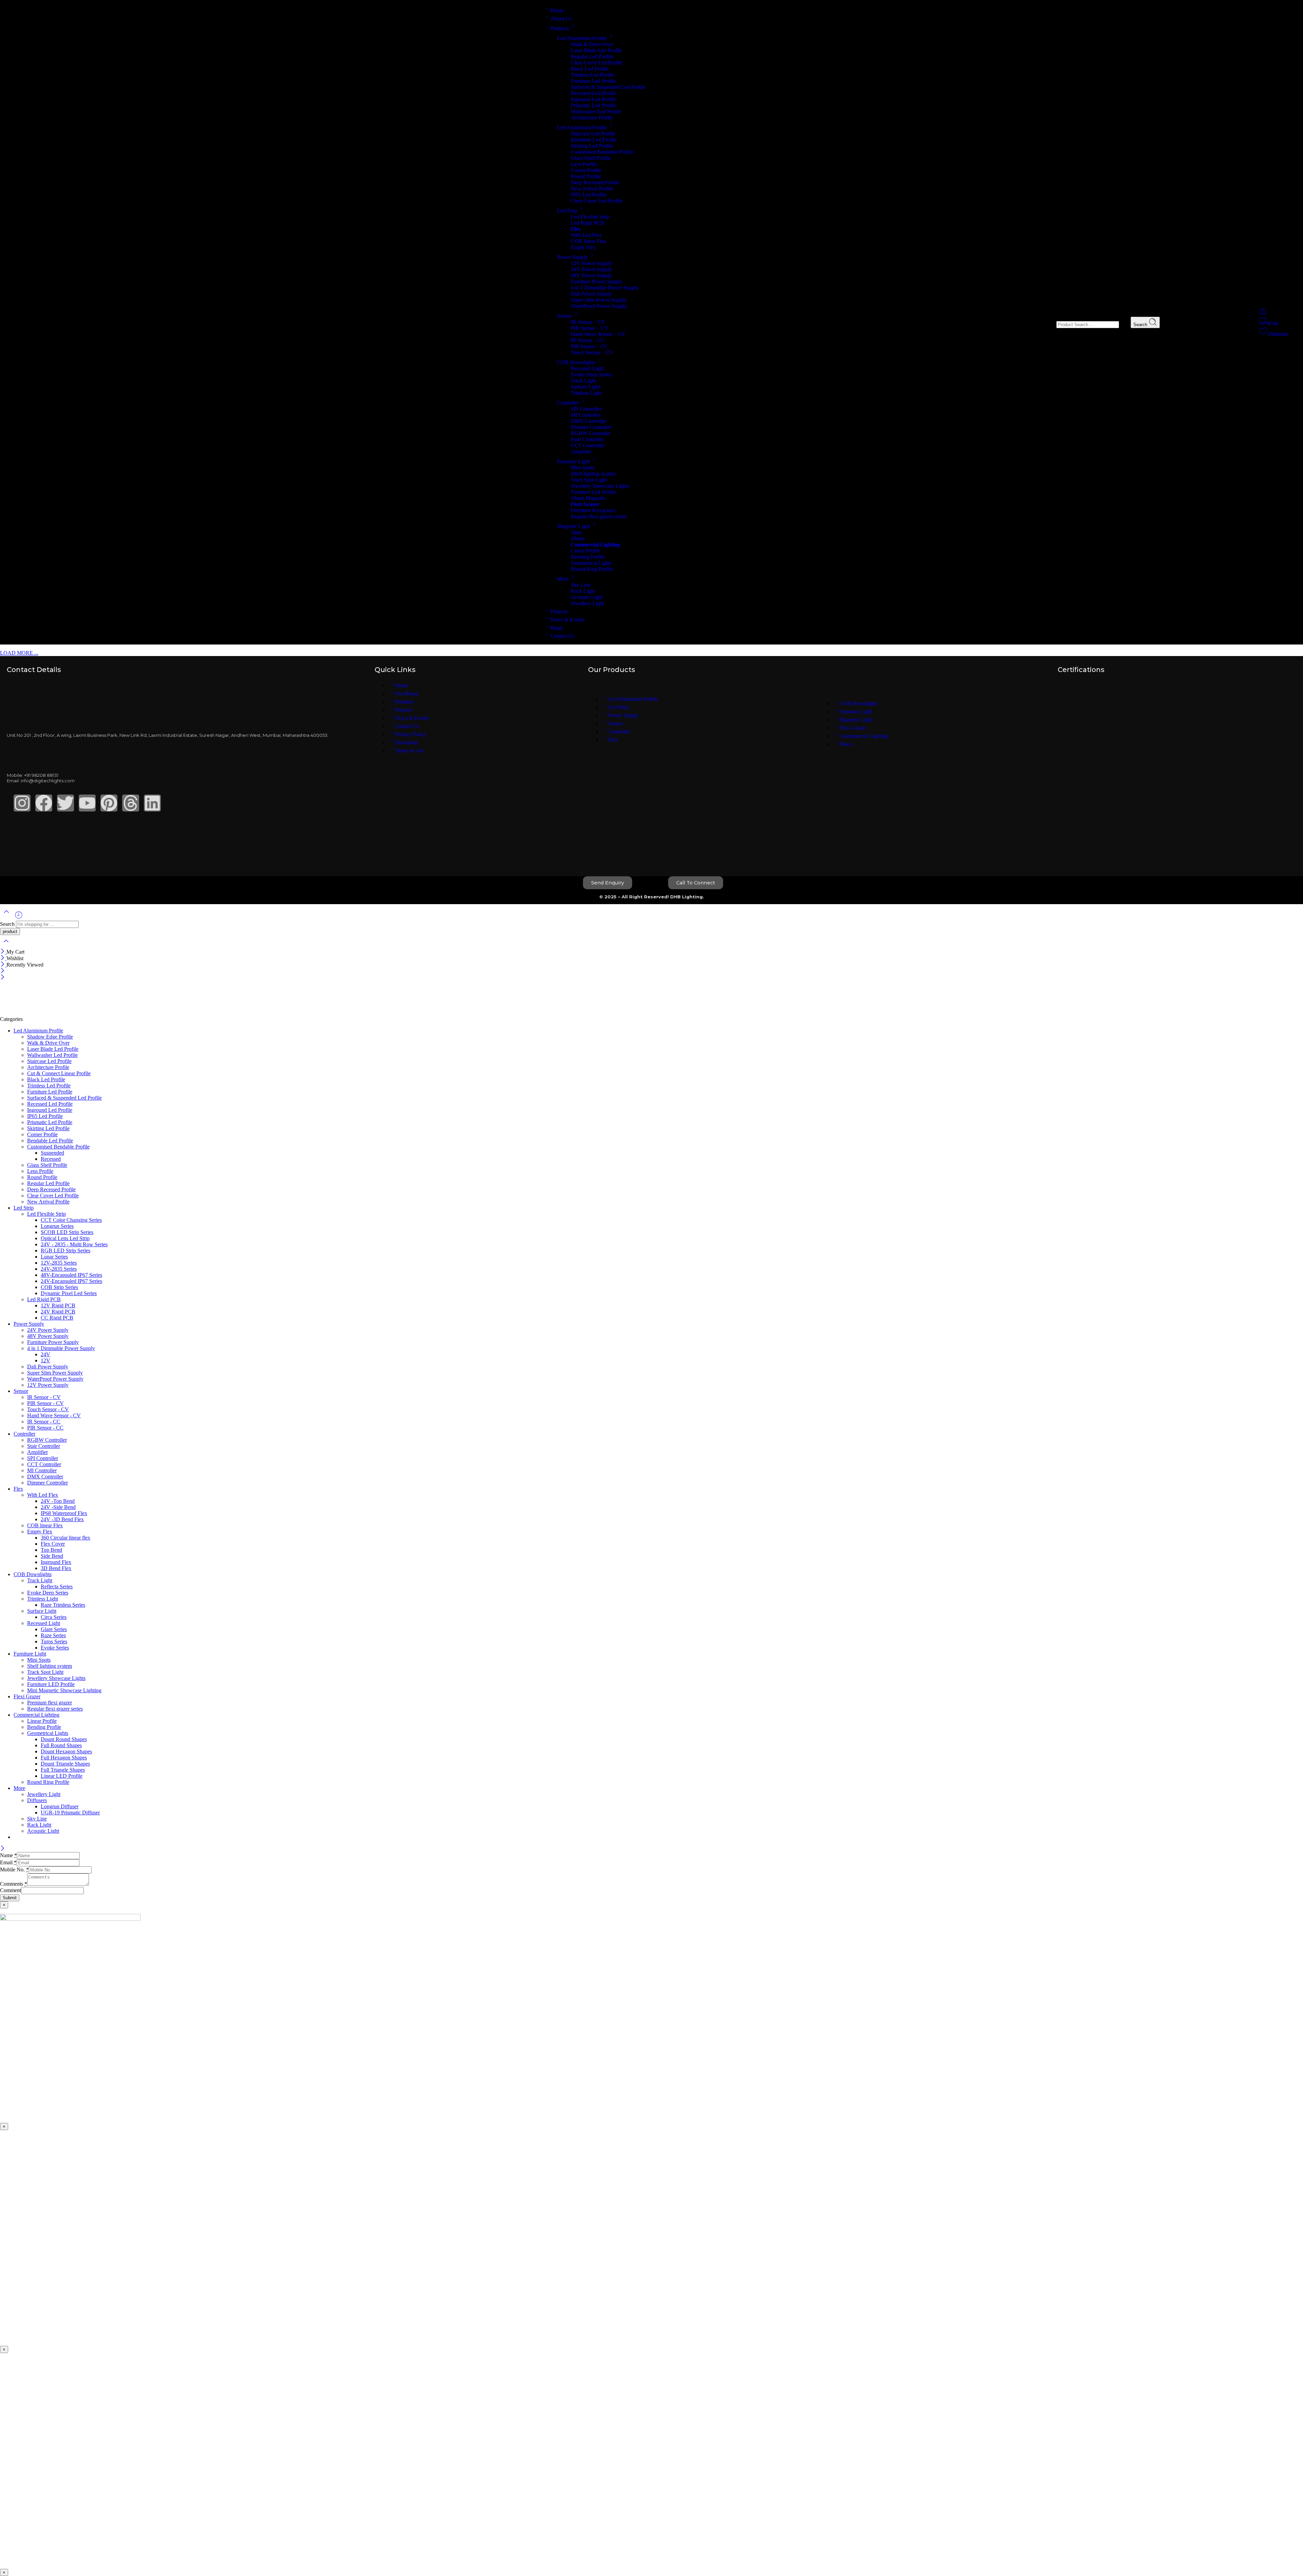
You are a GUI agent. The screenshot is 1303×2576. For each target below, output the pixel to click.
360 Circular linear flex (65, 1538)
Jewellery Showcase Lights (600, 486)
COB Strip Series (59, 1287)
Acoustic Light (587, 597)
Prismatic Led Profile (593, 105)
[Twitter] (65, 803)
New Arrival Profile (592, 189)
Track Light (583, 381)
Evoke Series (55, 1648)
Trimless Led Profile (592, 75)
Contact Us (562, 636)
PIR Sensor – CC (589, 346)
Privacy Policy (411, 734)
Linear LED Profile (62, 1776)
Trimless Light (586, 393)
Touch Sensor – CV (592, 352)
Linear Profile (586, 551)
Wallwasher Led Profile (596, 111)
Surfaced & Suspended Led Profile (608, 87)
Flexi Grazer (853, 728)
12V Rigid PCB (58, 1305)
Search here (1043, 324)
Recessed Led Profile (593, 93)
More (563, 579)
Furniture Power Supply (597, 282)
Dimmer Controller (591, 427)
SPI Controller (586, 409)
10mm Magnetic (588, 498)
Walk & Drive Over (592, 44)
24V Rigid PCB (58, 1312)
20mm (578, 538)
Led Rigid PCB (588, 223)
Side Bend (52, 1556)
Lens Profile (584, 164)
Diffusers (37, 1800)
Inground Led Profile (593, 99)
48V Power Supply (591, 275)
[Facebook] (44, 803)
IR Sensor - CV (44, 1397)
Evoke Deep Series (591, 375)
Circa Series (54, 1617)
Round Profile (586, 176)
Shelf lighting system (593, 474)
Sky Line (581, 585)
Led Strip (567, 211)
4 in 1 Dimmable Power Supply (605, 288)
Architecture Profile (592, 118)
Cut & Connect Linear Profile (59, 1073)
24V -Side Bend (58, 1507)
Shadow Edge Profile (50, 1037)
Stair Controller (587, 439)
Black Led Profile (590, 69)
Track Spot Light (589, 480)
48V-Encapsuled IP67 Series (71, 1275)
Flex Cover (53, 1544)
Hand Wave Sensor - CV (54, 1415)
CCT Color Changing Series (71, 1220)
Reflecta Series (57, 1586)
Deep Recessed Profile (595, 182)
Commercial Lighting (36, 1715)
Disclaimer (407, 742)
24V (45, 1354)
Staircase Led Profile (593, 134)
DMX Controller (589, 421)
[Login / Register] (1263, 314)
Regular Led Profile (592, 57)
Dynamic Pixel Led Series (69, 1293)
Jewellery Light (587, 603)
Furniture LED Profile (51, 1684)
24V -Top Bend (58, 1501)
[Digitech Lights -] (59, 1013)
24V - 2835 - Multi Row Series (74, 1244)
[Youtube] (87, 803)
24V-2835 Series (59, 1269)
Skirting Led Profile (592, 146)
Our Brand (407, 694)
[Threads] (131, 803)
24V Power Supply (591, 269)
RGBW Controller (591, 433)
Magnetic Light (574, 526)
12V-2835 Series (59, 1263)
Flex (613, 740)
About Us (561, 18)
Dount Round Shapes (64, 1739)
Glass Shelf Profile (591, 158)
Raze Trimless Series (63, 1605)
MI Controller (586, 415)
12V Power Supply (591, 263)
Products (560, 28)
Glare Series (54, 1629)
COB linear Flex (589, 241)
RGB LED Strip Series (65, 1250)
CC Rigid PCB (57, 1318)
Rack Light (583, 591)
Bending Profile (588, 557)
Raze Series (53, 1635)
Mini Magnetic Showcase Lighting (64, 1690)
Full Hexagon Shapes (64, 1758)
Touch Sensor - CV (48, 1409)
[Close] (3, 952)
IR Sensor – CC (588, 340)
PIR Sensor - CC (45, 1428)
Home (557, 10)
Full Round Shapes (61, 1745)
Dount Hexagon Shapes (66, 1751)
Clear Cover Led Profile (597, 63)
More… (848, 744)
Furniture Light (573, 461)
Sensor (564, 316)
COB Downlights (576, 362)
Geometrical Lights (591, 563)
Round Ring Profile (592, 569)
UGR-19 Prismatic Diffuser (70, 1813)
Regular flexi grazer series (599, 516)
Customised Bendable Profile (602, 152)
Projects (559, 611)
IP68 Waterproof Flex (64, 1513)
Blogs (557, 628)
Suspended (52, 1153)
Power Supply (572, 257)
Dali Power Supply (591, 294)
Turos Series (54, 1641)
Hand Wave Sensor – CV (598, 334)
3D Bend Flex (56, 1568)
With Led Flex (586, 235)
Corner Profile (586, 170)
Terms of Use (409, 751)
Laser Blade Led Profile (596, 50)
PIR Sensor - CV (45, 1403)
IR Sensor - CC (44, 1422)
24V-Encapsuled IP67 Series (71, 1281)
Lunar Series (54, 1257)
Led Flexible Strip (590, 217)
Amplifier (581, 452)
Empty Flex (583, 247)
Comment (11, 1890)
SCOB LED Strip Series (67, 1232)
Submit (10, 1898)
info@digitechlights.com (48, 781)
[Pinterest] (109, 803)
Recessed (51, 1159)
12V (45, 1360)
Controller (568, 403)
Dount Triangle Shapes (65, 1764)
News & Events (567, 620)
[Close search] (6, 945)
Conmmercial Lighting (864, 736)
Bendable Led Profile (594, 140)
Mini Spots (582, 468)
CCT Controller (588, 445)
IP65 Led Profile (589, 195)
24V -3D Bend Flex (62, 1519)
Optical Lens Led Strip (65, 1238)
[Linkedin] (152, 803)
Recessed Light (587, 368)
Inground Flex (56, 1562)
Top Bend (51, 1550)
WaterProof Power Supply (599, 306)
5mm (576, 532)
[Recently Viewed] (19, 918)
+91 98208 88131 (41, 775)
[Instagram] (22, 803)
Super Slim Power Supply (599, 300)
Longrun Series (57, 1226)
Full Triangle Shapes (63, 1770)
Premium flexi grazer (593, 510)
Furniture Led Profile (593, 81)
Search (1141, 325)
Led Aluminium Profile (582, 38)
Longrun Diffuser (60, 1806)
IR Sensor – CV (588, 322)
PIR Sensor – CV (590, 328)
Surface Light (585, 387)
